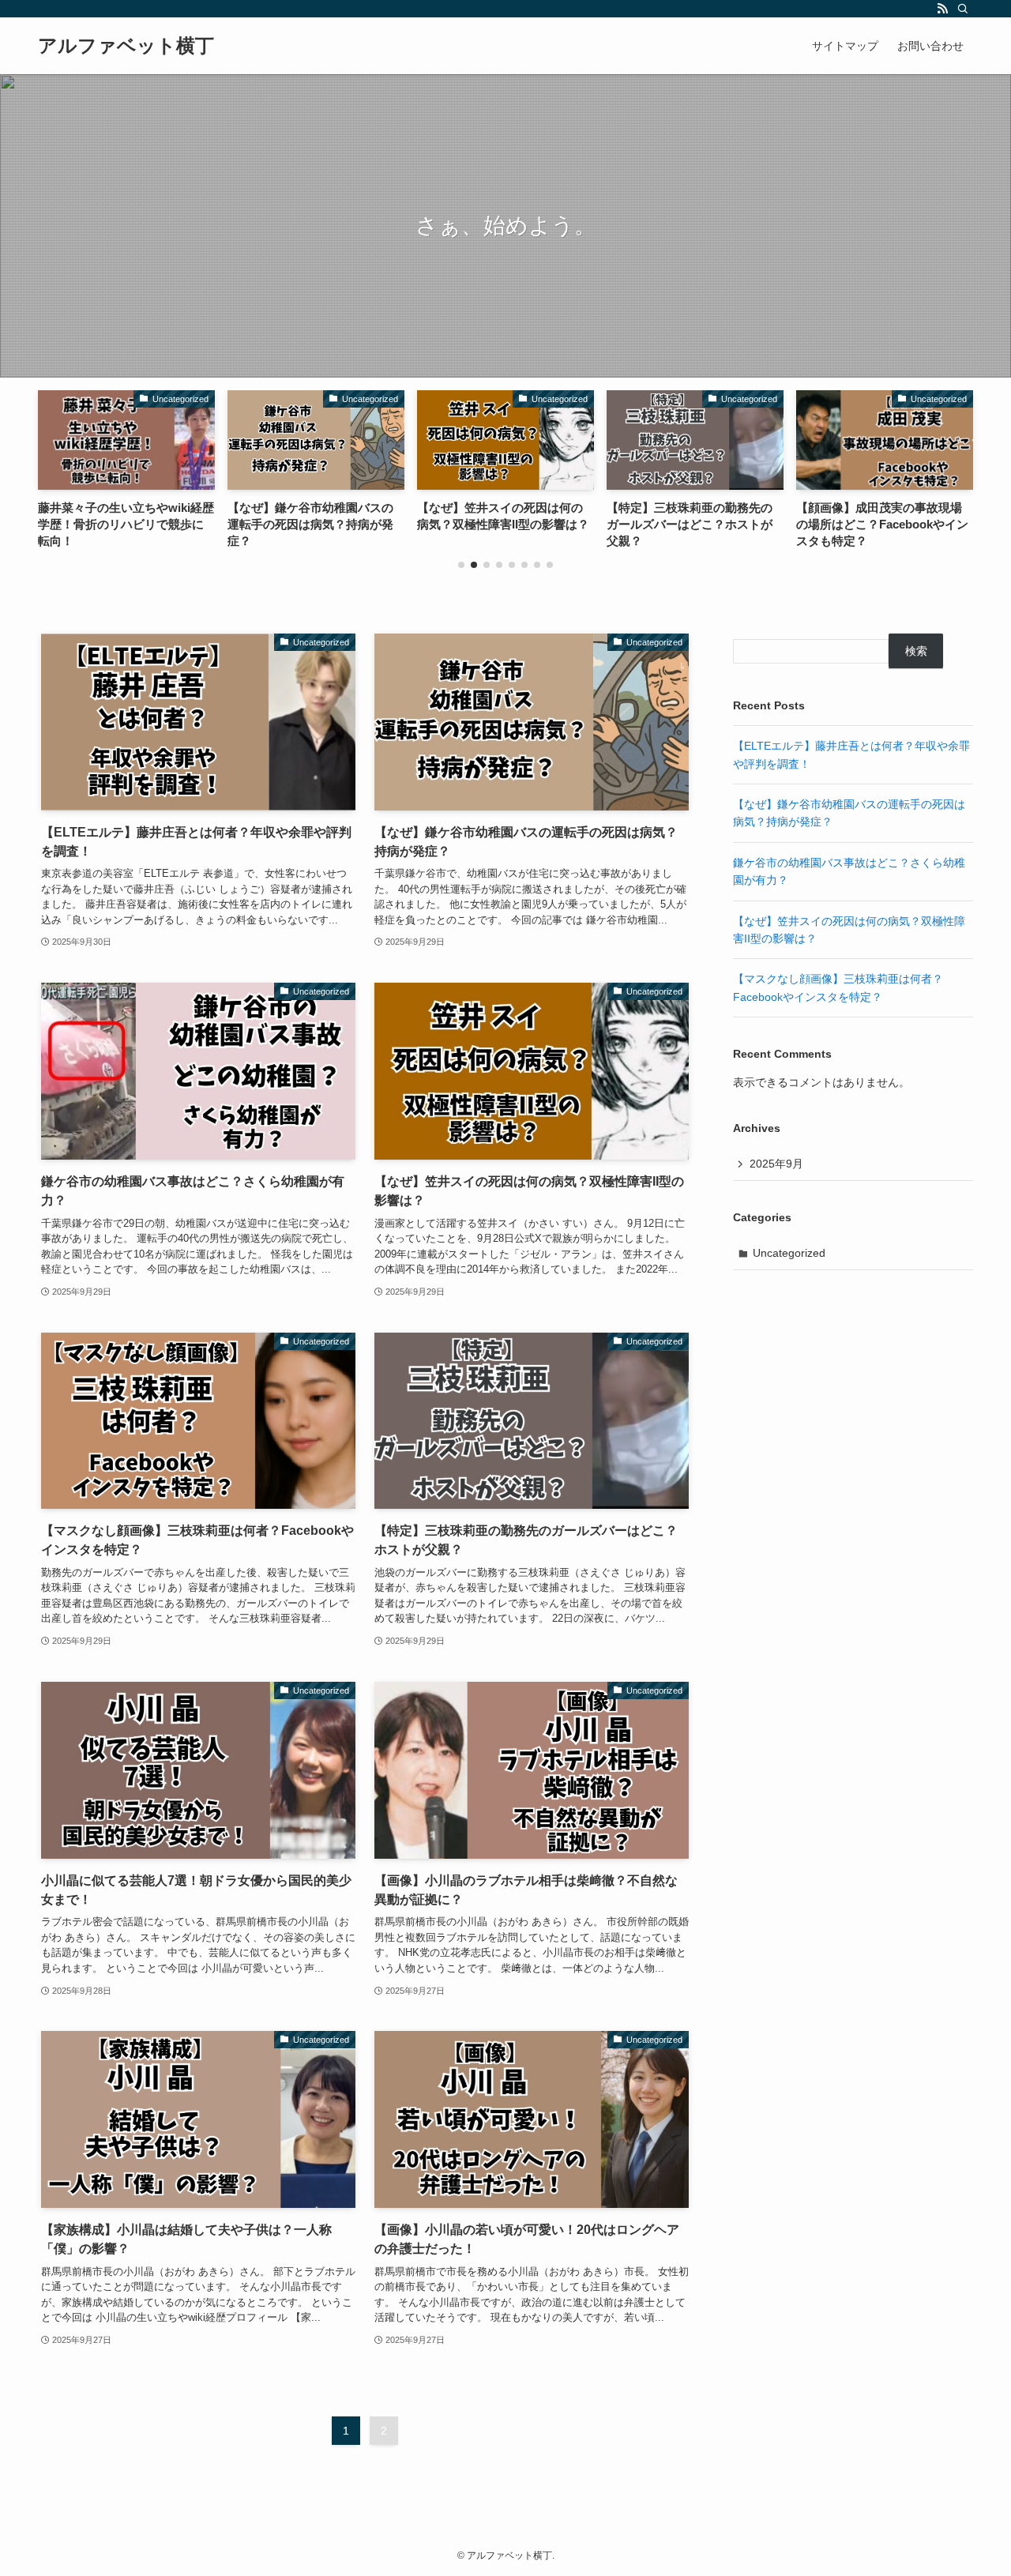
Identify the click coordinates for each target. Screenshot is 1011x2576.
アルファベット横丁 (126, 46)
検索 (916, 651)
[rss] (942, 9)
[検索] (963, 9)
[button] (461, 565)
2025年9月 (776, 1164)
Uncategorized (789, 1253)
